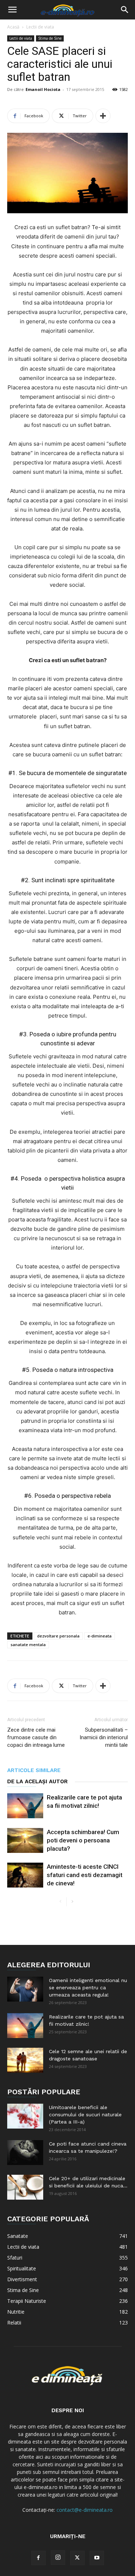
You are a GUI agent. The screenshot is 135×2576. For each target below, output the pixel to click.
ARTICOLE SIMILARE (34, 1770)
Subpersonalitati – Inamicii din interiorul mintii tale (104, 1737)
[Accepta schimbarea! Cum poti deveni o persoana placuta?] (25, 1840)
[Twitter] (77, 2558)
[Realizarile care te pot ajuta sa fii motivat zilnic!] (25, 1806)
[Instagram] (58, 2558)
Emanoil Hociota (43, 89)
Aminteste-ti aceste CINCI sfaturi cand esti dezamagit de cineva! (85, 1875)
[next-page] (72, 1902)
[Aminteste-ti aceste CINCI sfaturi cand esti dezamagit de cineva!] (25, 1875)
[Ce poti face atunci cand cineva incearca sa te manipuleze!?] (25, 2153)
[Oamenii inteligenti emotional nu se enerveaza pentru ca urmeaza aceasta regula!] (25, 1989)
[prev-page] (61, 1902)
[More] (103, 116)
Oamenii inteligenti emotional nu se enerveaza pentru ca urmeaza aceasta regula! (88, 1987)
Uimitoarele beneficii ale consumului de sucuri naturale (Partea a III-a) (85, 2114)
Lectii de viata (40, 27)
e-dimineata (100, 1636)
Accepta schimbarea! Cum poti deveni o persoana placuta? (83, 1840)
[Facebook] (39, 2558)
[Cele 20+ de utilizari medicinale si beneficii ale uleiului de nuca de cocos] (25, 2187)
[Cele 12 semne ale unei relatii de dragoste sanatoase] (25, 2060)
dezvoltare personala (58, 1636)
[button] (12, 10)
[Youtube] (97, 2558)
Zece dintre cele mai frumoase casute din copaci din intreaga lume (36, 1737)
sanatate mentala (28, 1645)
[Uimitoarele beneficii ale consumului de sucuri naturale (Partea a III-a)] (25, 2116)
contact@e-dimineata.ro (85, 2510)
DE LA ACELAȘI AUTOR (37, 1781)
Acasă (13, 27)
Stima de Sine (50, 38)
